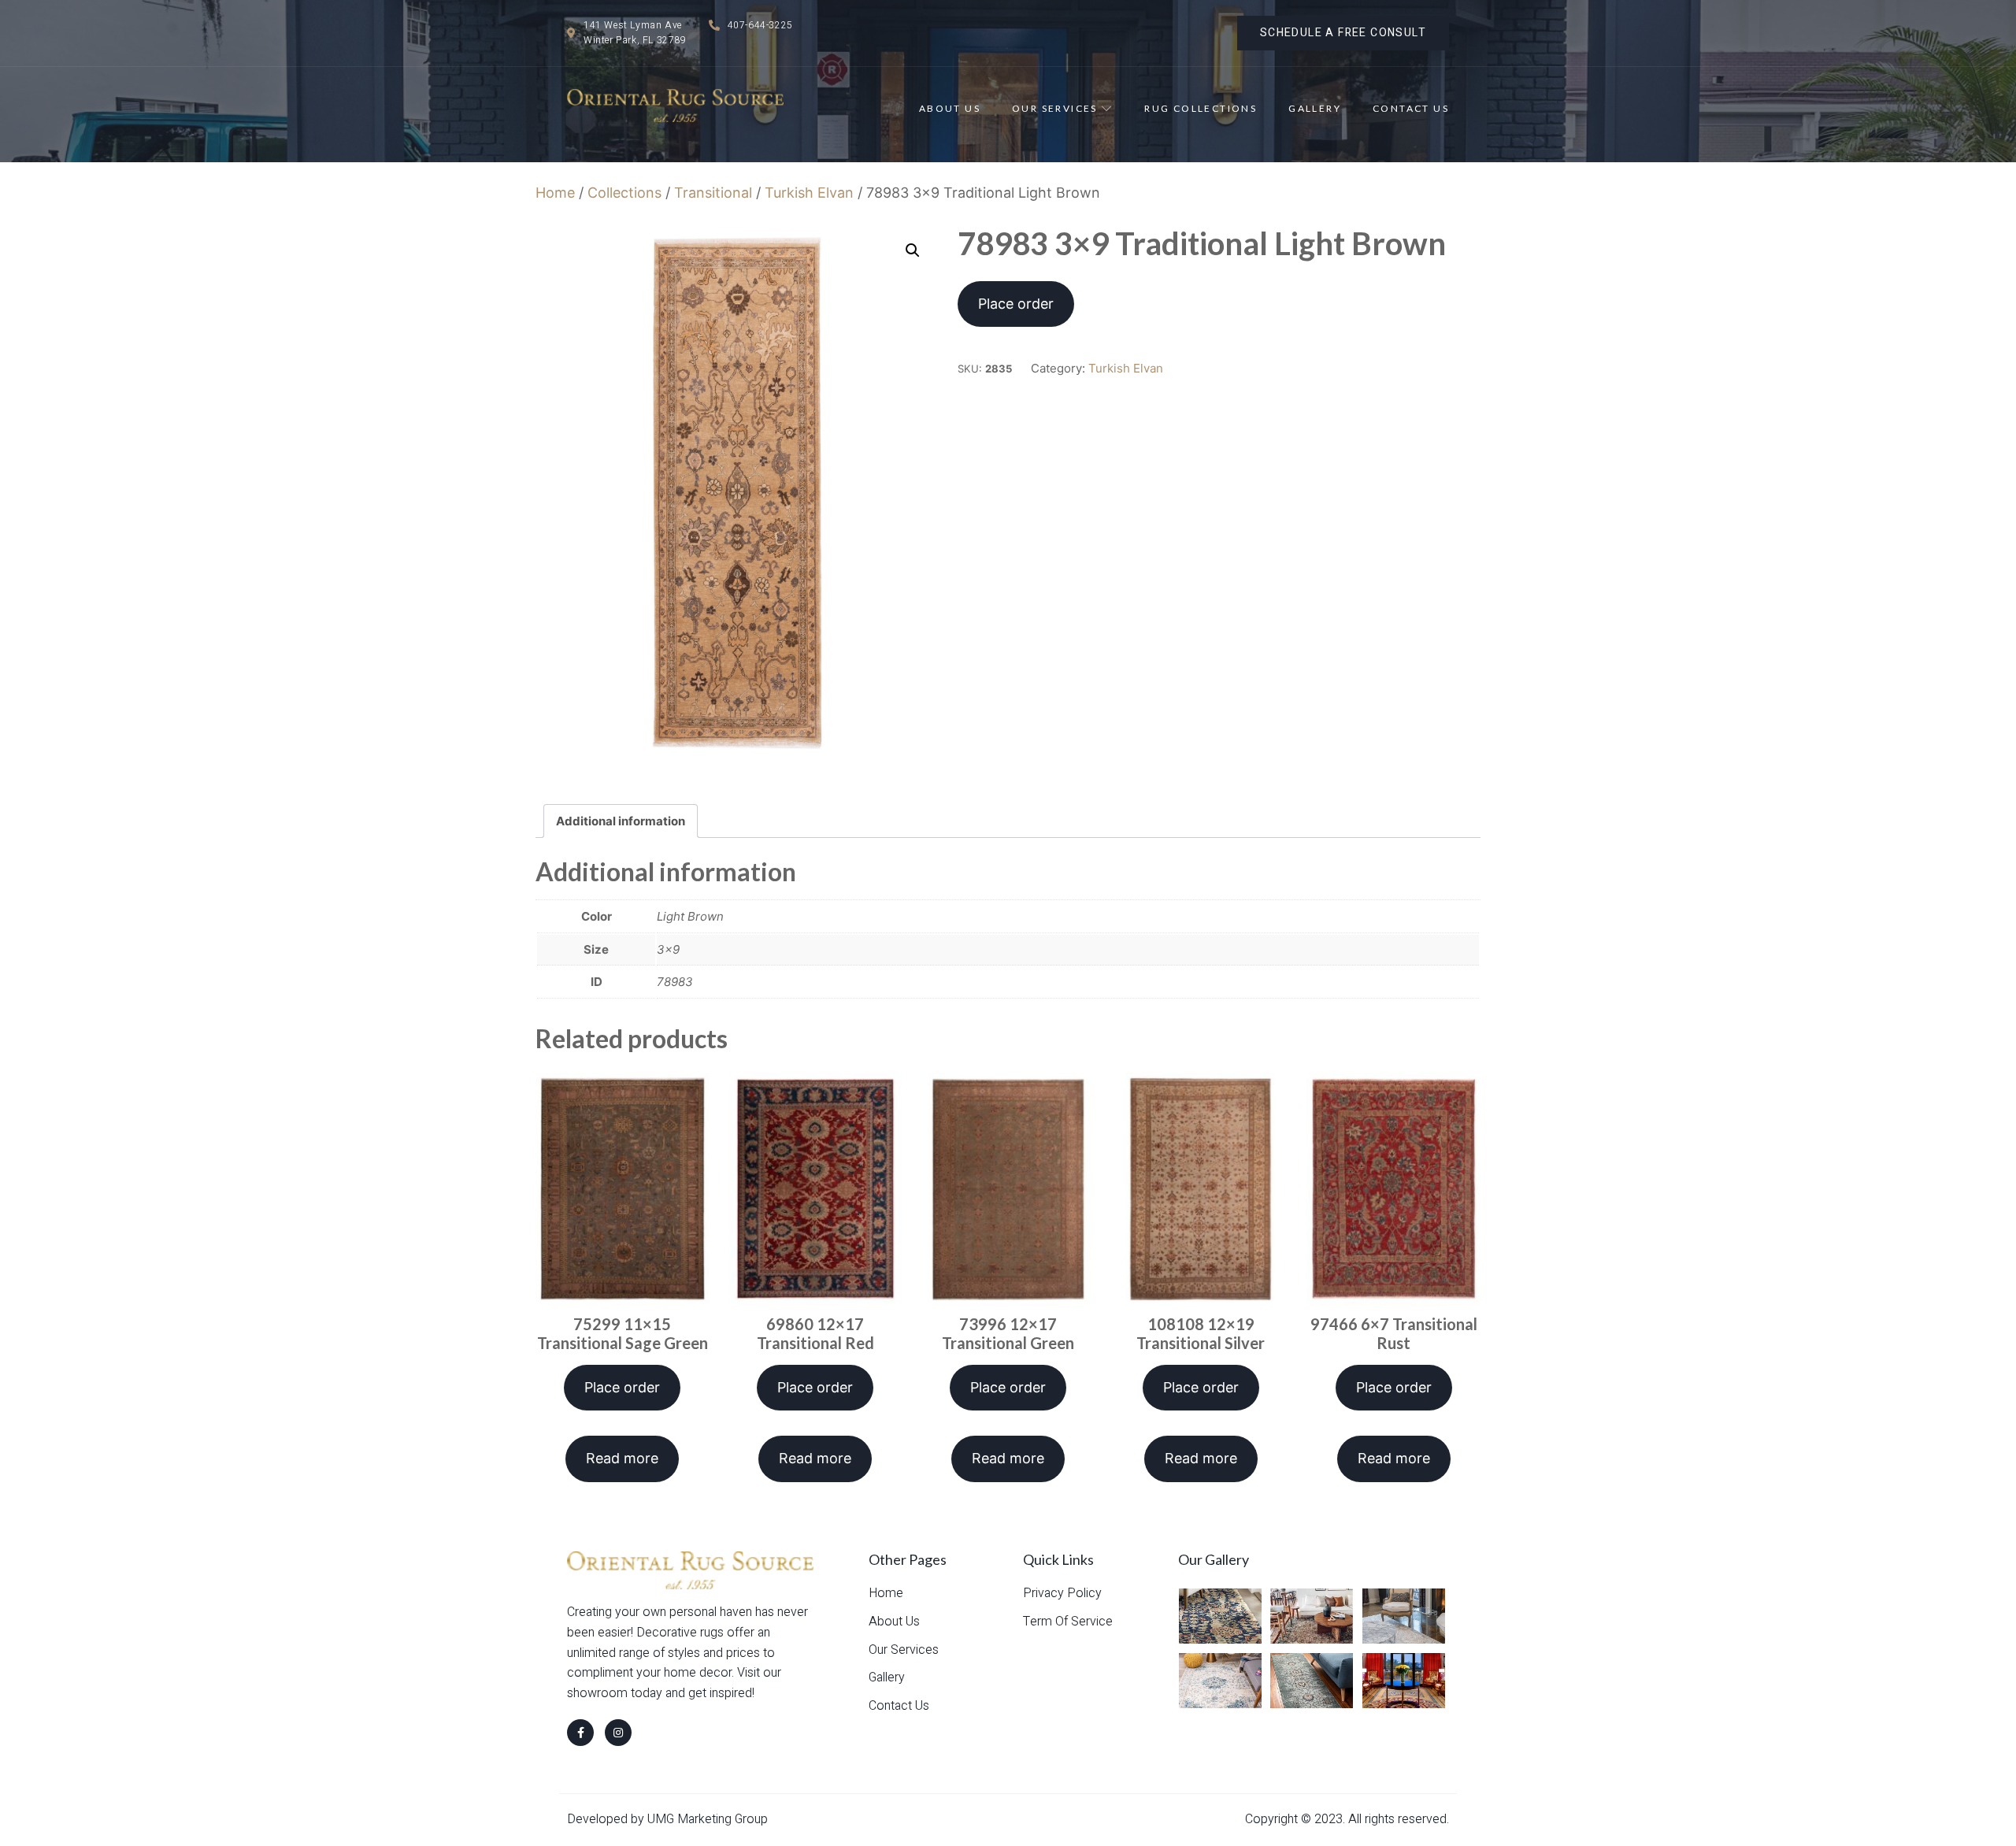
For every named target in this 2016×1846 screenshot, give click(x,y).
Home (555, 193)
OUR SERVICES (1055, 108)
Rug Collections (1201, 108)
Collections (624, 193)
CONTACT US (1411, 108)
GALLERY (1315, 108)
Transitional (713, 193)
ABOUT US (950, 108)
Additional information (621, 821)
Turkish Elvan (809, 193)
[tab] (621, 821)
